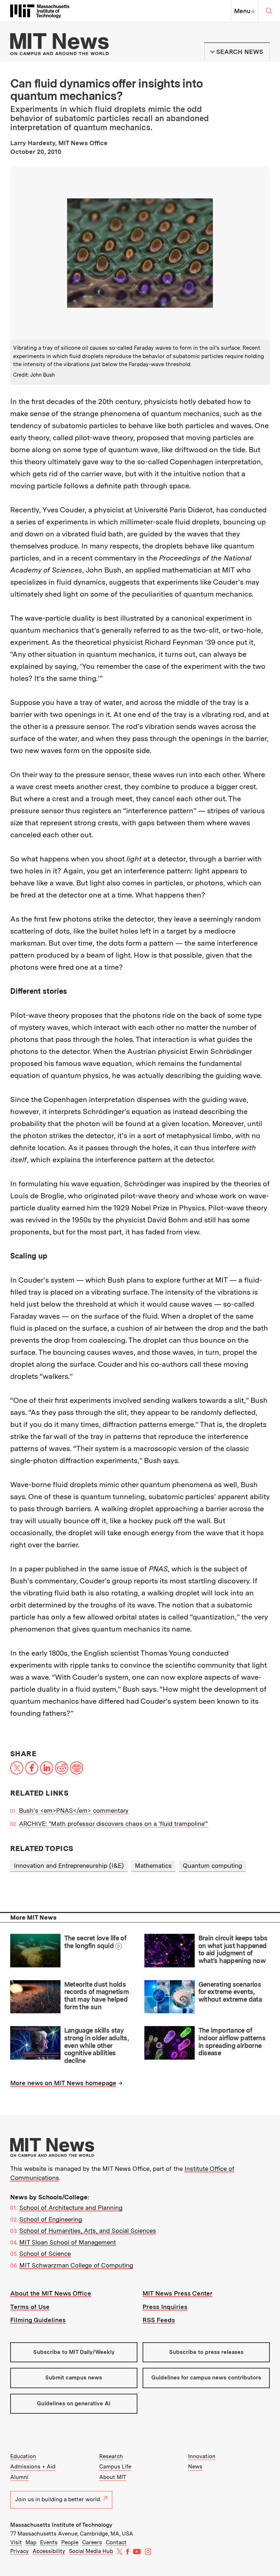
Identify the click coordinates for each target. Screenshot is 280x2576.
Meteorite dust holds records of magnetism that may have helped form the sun (96, 1996)
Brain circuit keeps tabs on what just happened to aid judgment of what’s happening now (233, 1949)
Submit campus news (74, 2378)
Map (31, 2542)
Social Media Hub (91, 2551)
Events (49, 2542)
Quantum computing (212, 1866)
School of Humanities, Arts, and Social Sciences (88, 2231)
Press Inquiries (165, 2307)
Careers (92, 2542)
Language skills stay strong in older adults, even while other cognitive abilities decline (96, 2045)
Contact (116, 2542)
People (70, 2542)
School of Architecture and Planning (71, 2208)
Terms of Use (30, 2307)
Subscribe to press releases (206, 2352)
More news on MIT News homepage (63, 2083)
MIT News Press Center (178, 2293)
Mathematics (153, 1866)
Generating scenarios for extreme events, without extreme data (230, 1992)
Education (23, 2456)
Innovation (202, 2456)
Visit (16, 2542)
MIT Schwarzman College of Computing (76, 2265)
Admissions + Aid (33, 2467)
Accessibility (49, 2551)
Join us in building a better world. (58, 2499)
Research (111, 2456)
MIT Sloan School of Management (68, 2242)
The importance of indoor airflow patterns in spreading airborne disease (232, 2042)
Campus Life (115, 2467)
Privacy (20, 2551)
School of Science (45, 2254)
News (195, 2467)
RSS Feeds (159, 2320)
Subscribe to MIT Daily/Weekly (74, 2352)
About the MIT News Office (51, 2293)
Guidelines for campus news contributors (206, 2378)
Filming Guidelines (38, 2320)
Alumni (19, 2477)
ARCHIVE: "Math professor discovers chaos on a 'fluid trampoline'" (113, 1824)
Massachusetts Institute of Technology (61, 2525)
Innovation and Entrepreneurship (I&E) (69, 1866)
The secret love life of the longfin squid (95, 1942)
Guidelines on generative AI (74, 2404)
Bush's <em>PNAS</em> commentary (74, 1811)
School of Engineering (51, 2219)
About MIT (113, 2477)
